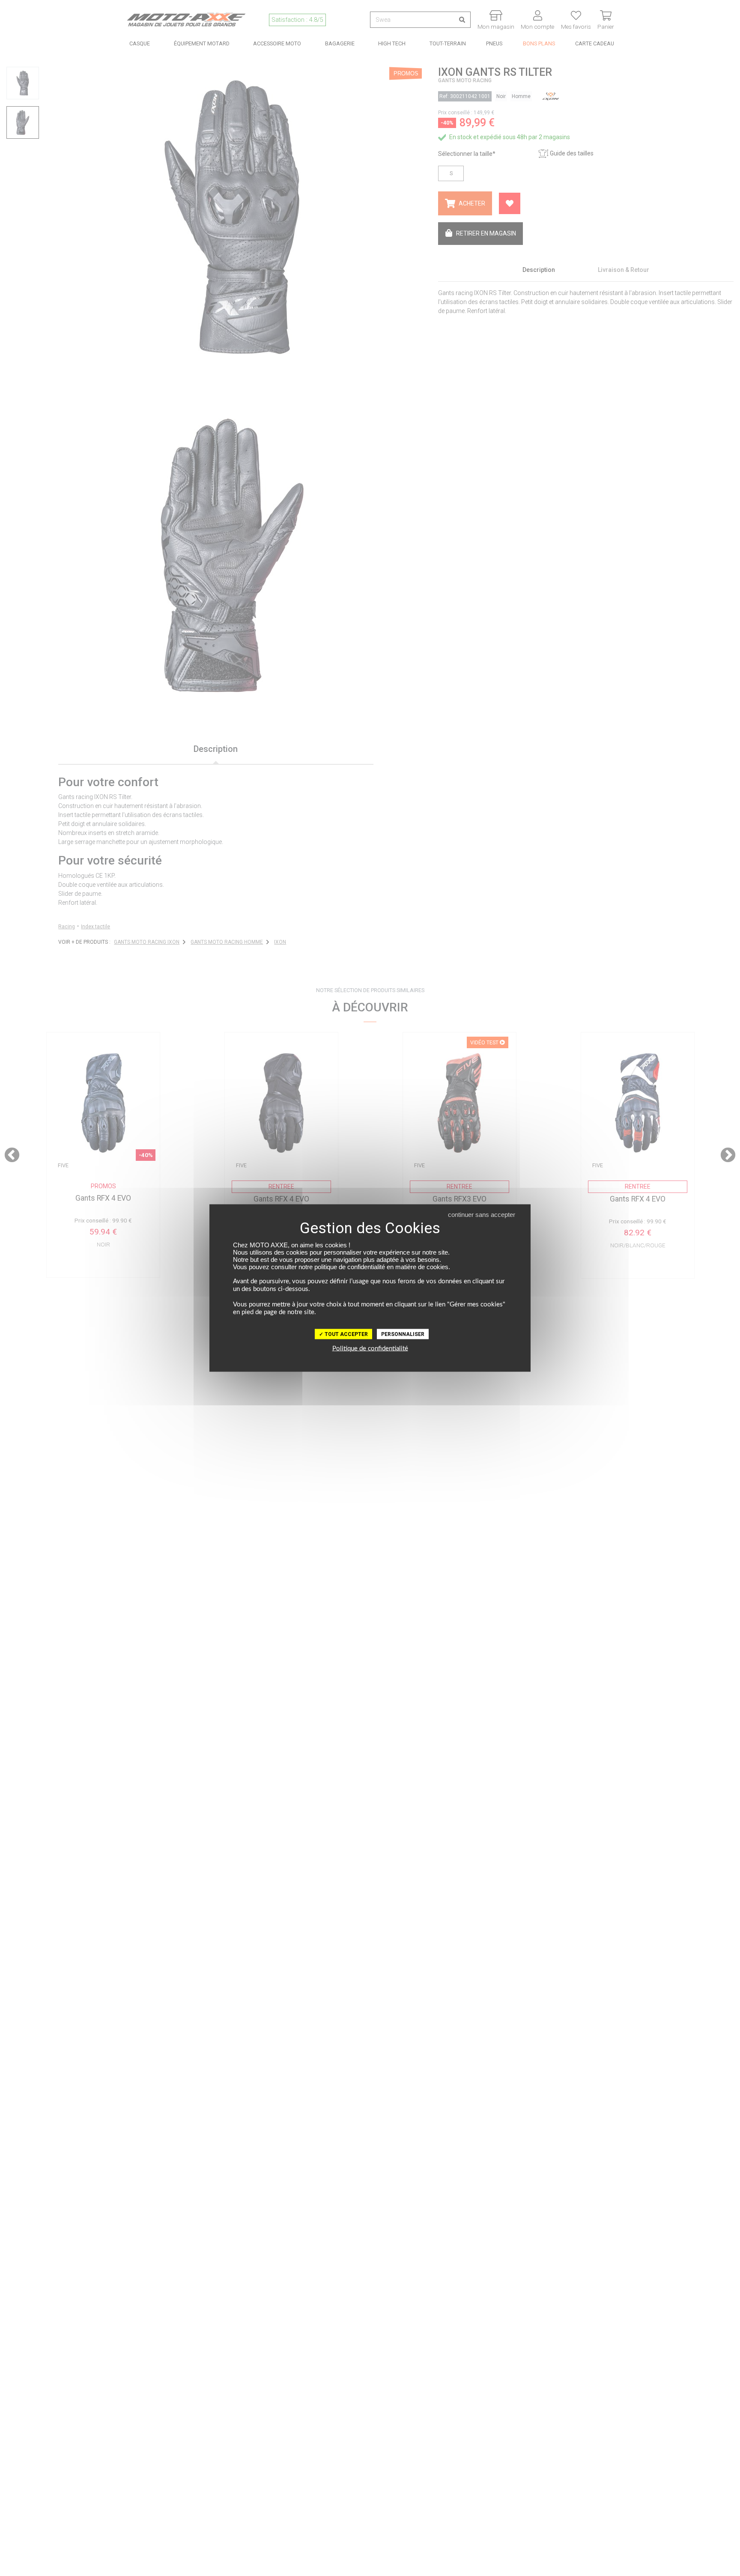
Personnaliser (403, 1334)
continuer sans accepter (482, 1215)
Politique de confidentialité (370, 1349)
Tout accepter (346, 1334)
